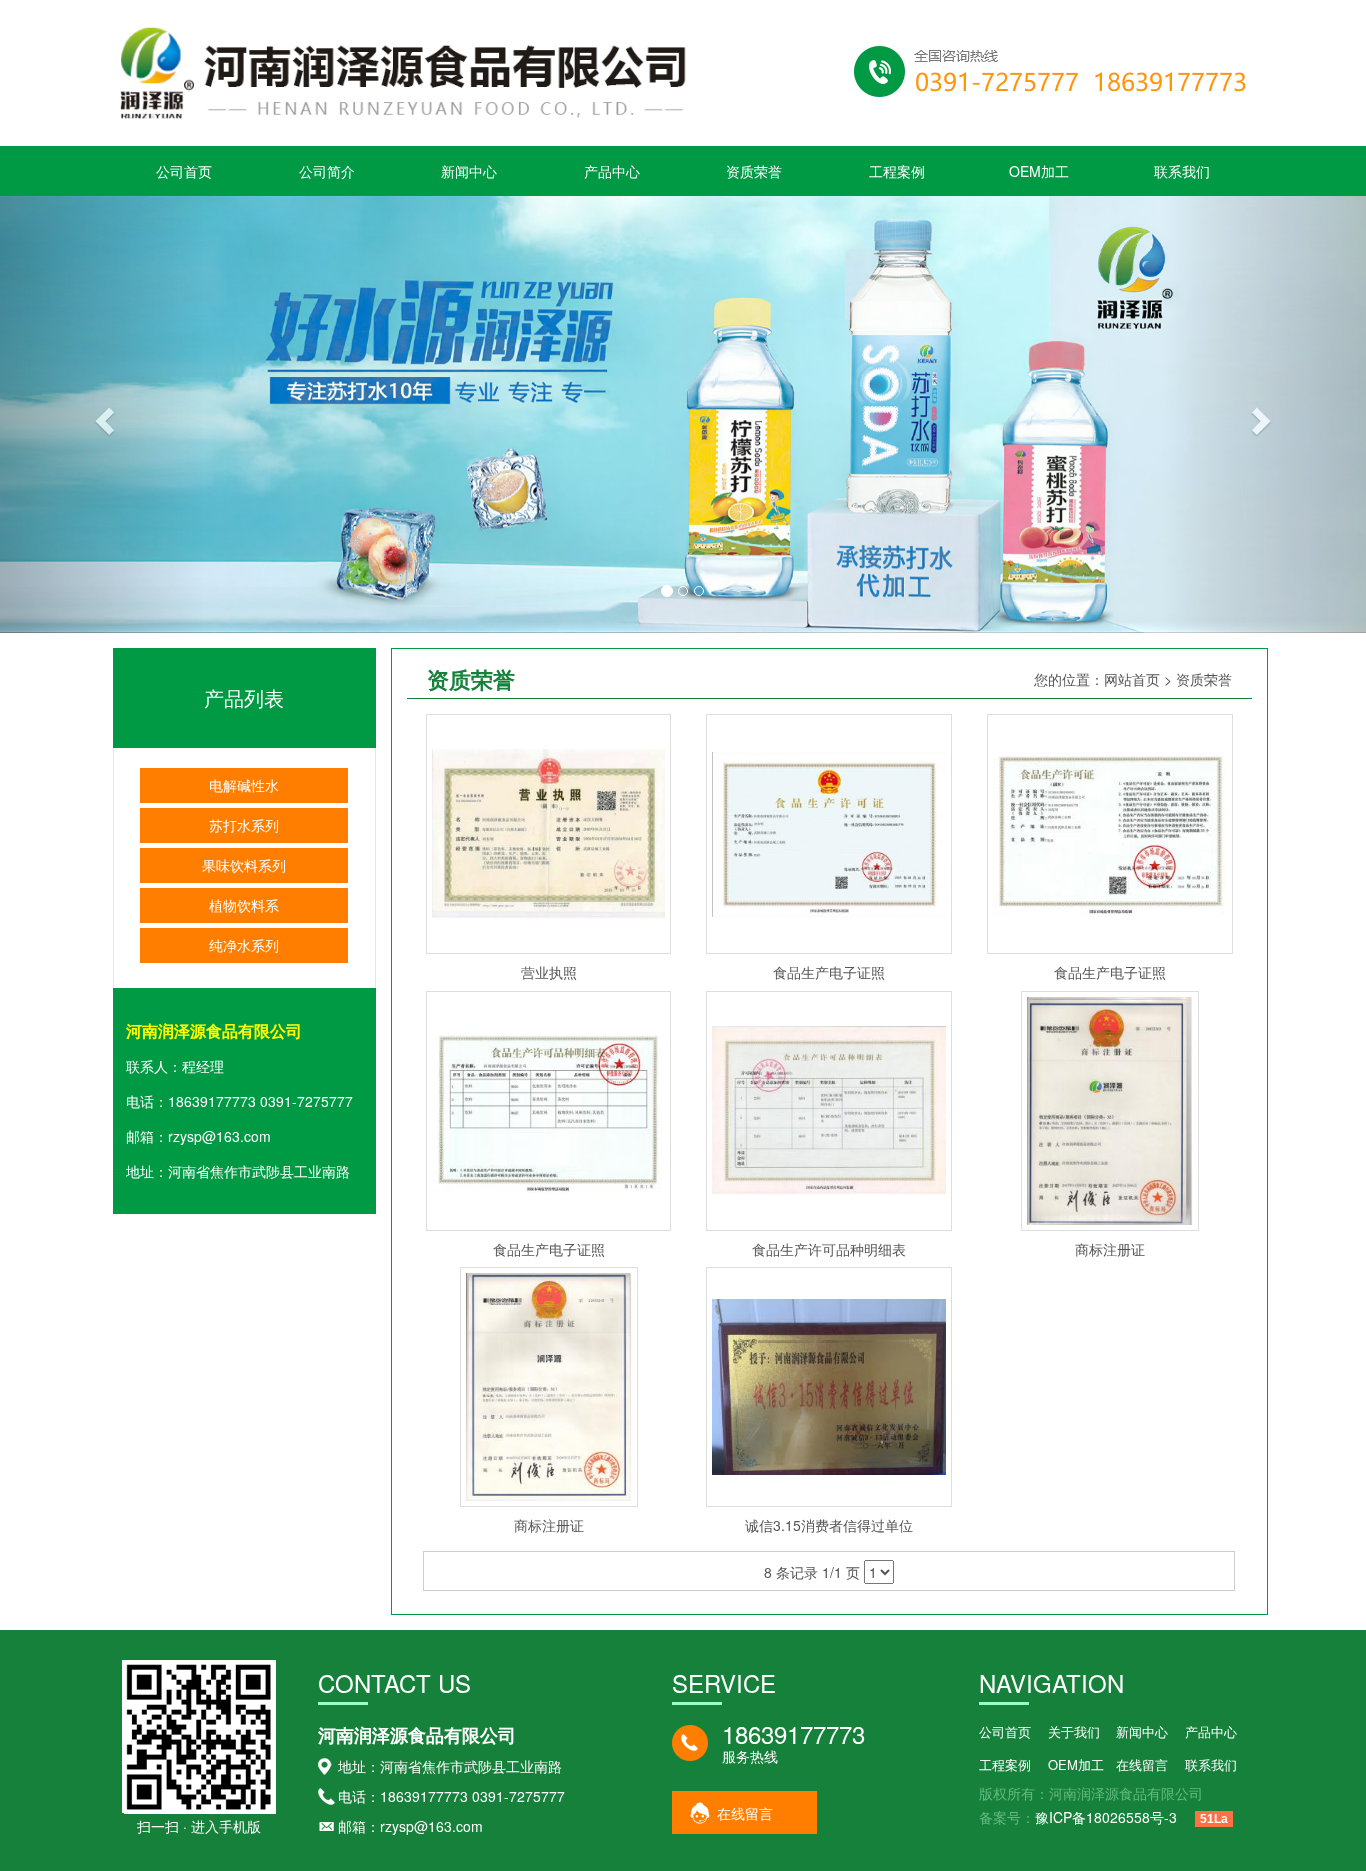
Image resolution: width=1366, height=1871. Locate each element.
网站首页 (1132, 679)
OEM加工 (1039, 171)
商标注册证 (1110, 1249)
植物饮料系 (244, 905)
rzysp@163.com (219, 1136)
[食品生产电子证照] (829, 832)
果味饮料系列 (244, 865)
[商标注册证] (1110, 1108)
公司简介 (327, 171)
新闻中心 (469, 171)
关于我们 (1074, 1731)
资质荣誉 (754, 171)
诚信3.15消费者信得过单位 (829, 1525)
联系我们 (1182, 171)
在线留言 (745, 1813)
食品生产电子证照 (829, 972)
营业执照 (549, 972)
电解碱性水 (244, 785)
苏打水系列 (244, 825)
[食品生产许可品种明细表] (829, 1108)
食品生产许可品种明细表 (829, 1249)
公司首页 (184, 171)
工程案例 (897, 171)
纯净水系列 (244, 945)
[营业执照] (549, 832)
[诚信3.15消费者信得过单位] (829, 1385)
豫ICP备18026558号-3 (1106, 1817)
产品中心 (612, 171)
